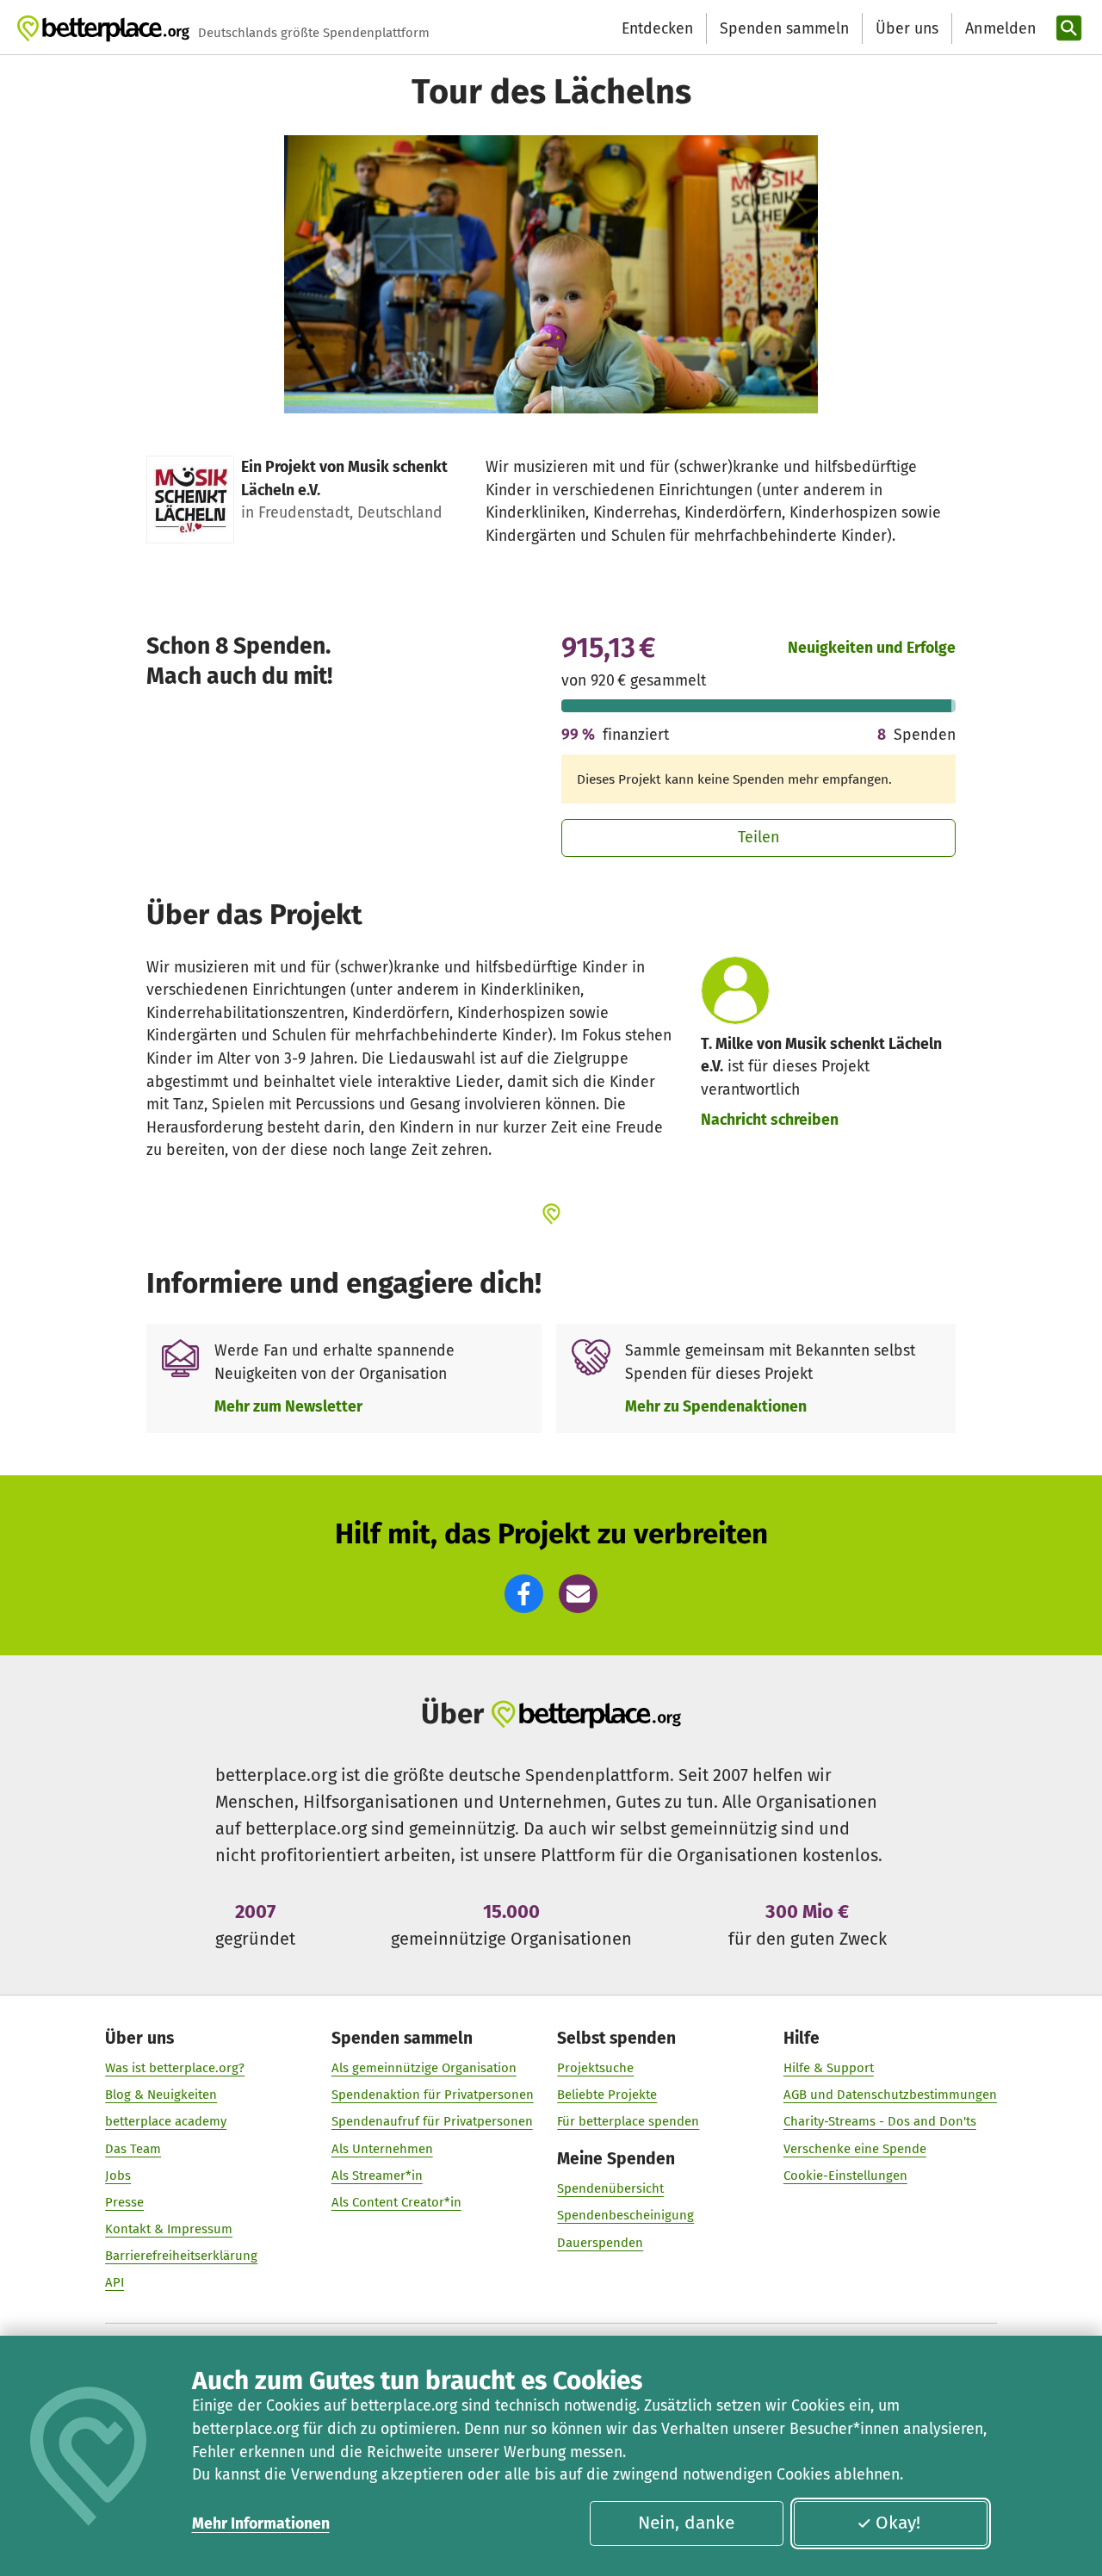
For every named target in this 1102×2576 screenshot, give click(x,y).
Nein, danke (686, 2523)
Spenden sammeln (784, 28)
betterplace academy (166, 2121)
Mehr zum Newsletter (288, 1406)
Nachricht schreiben (770, 1120)
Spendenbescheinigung (625, 2215)
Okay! (898, 2523)
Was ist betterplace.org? (175, 2068)
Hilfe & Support (829, 2068)
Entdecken (657, 28)
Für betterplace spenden (628, 2121)
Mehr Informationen (261, 2523)
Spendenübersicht (610, 2188)
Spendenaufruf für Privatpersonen (432, 2121)
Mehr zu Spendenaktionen (716, 1406)
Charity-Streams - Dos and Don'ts (880, 2121)
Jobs (118, 2176)
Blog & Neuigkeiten (161, 2095)
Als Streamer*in (377, 2176)
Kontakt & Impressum (169, 2229)
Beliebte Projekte (607, 2095)
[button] (524, 1594)
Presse (124, 2202)
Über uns (907, 28)
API (115, 2282)
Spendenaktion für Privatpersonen (433, 2095)
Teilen (759, 837)
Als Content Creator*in (396, 2202)
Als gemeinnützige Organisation (424, 2068)
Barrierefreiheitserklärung (181, 2256)
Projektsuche (595, 2068)
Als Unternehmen (382, 2149)
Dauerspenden (600, 2243)
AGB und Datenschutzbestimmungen (890, 2095)
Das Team (133, 2149)
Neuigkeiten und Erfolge (872, 648)
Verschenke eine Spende (855, 2149)
